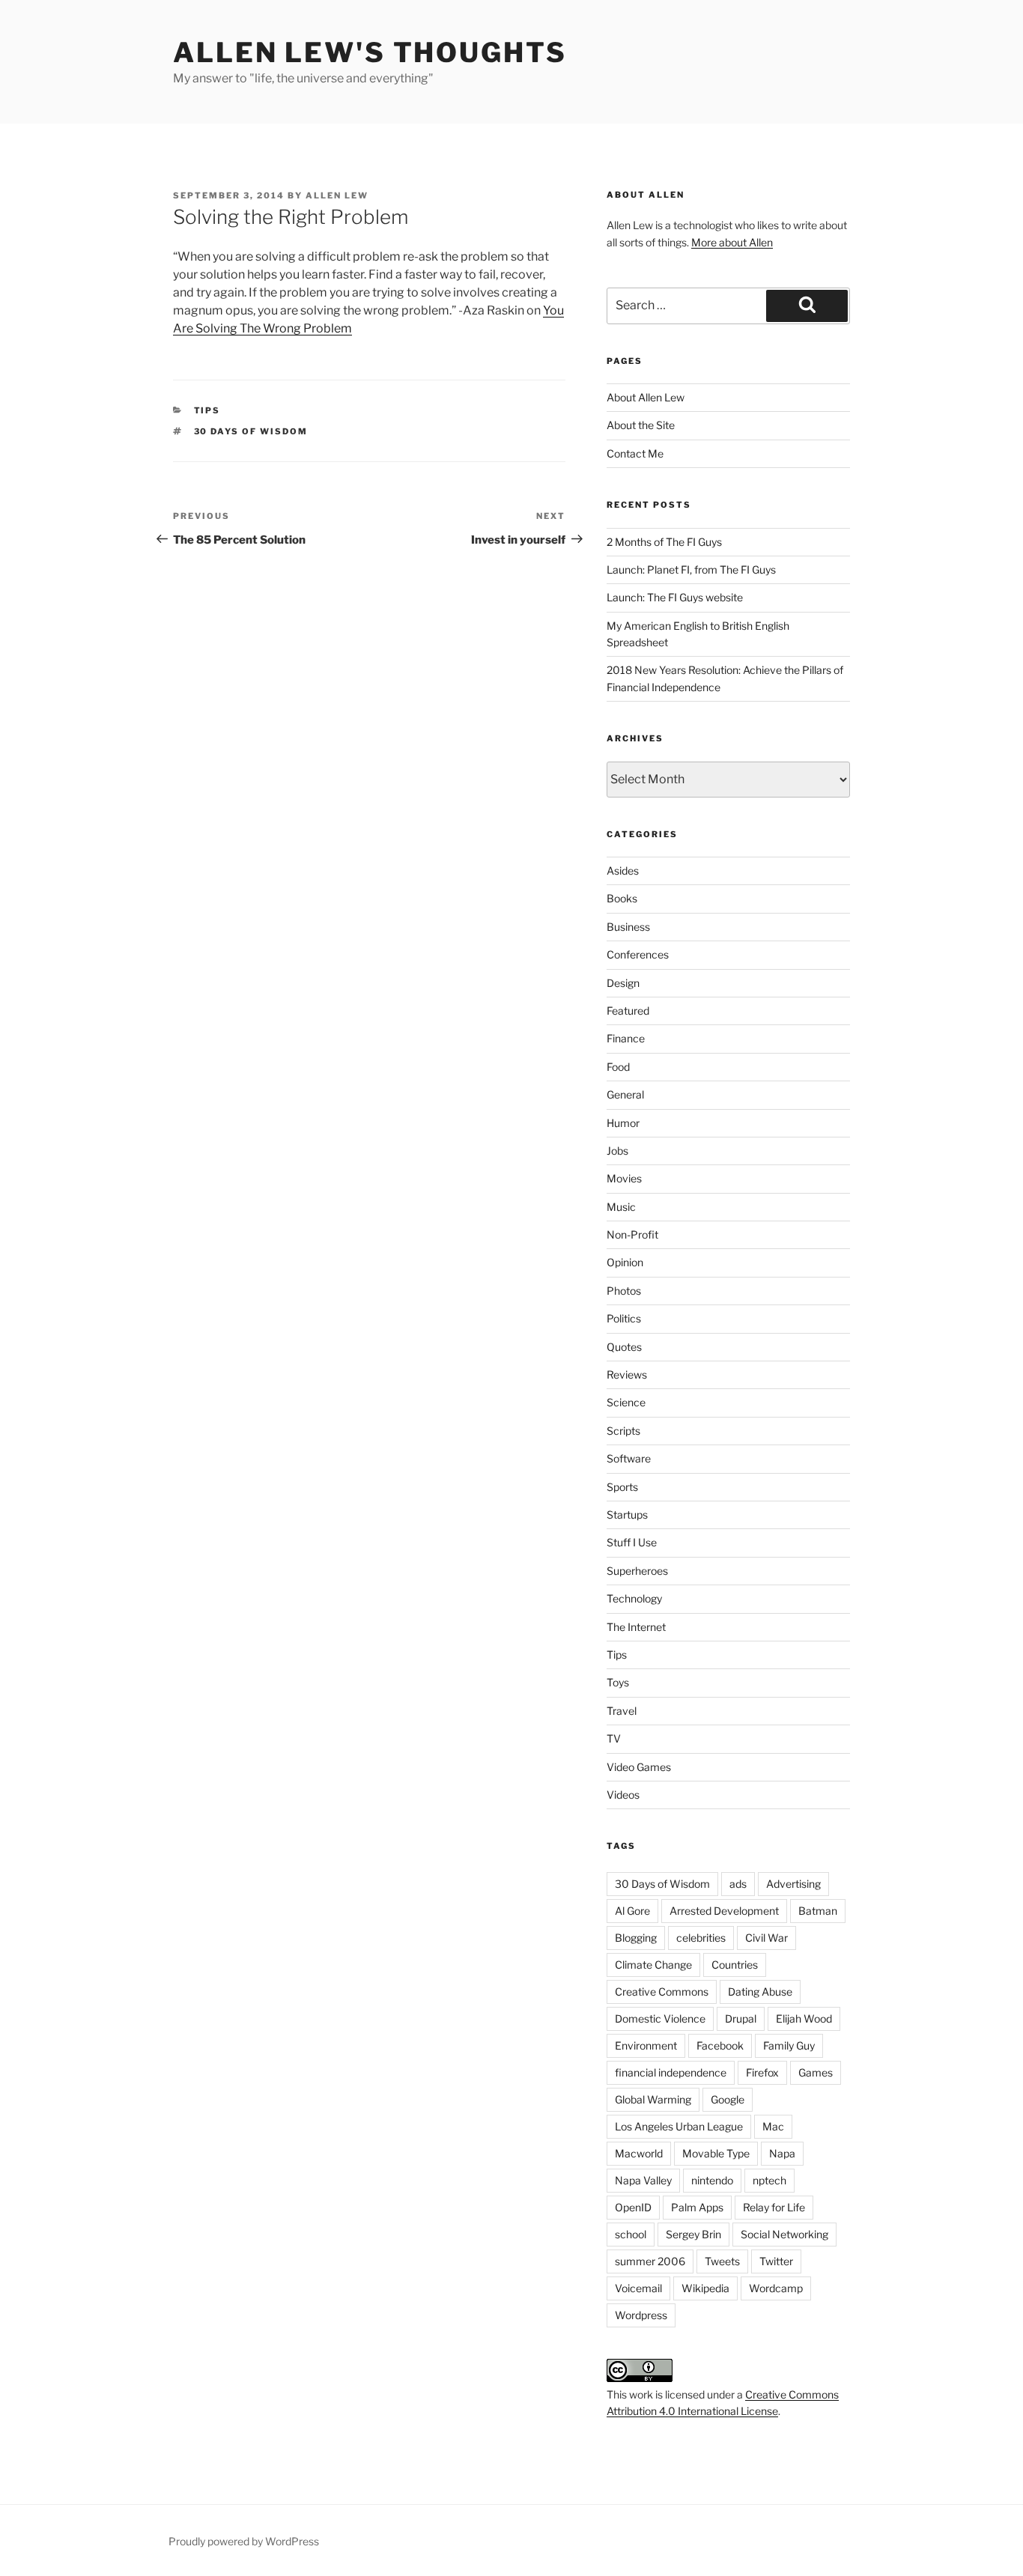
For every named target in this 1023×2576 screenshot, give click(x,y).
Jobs (617, 1151)
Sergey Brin (693, 2234)
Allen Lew (337, 195)
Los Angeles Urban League (679, 2126)
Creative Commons (662, 1992)
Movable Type (716, 2153)
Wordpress (641, 2315)
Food (618, 1067)
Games (816, 2072)
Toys (618, 1682)
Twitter (776, 2261)
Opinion (625, 1262)
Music (621, 1207)
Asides (623, 871)
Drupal (741, 2018)
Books (622, 898)
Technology (634, 1598)
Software (629, 1458)
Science (626, 1402)
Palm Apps (697, 2207)
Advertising (793, 1884)
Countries (735, 1965)
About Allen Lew (646, 397)
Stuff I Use (632, 1542)
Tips (207, 410)
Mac (773, 2126)
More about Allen (732, 242)
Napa (782, 2153)
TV (614, 1738)
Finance (626, 1038)
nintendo (712, 2180)
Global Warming (653, 2099)
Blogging (636, 1938)
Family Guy (789, 2045)
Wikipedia (705, 2288)
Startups (627, 1515)
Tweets (722, 2261)
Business (628, 927)
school (631, 2234)
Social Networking (784, 2234)
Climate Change (653, 1965)
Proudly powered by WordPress (244, 2541)
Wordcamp (776, 2288)
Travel (622, 1711)
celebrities (701, 1938)
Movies (624, 1178)
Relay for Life (774, 2207)
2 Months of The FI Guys (664, 542)
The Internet (636, 1627)
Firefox (762, 2072)
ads (738, 1884)
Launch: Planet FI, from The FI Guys (691, 569)
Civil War (767, 1938)
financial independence (671, 2072)
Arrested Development (724, 1911)
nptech (769, 2180)
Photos (624, 1291)
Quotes (624, 1347)
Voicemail (638, 2288)
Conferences (638, 954)
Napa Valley (643, 2180)
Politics (624, 1318)
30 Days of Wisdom (251, 431)
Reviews (627, 1374)
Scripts (623, 1431)
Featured (628, 1011)
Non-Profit (632, 1234)
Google (728, 2099)
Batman (818, 1911)
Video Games (639, 1767)
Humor (623, 1123)
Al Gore (632, 1911)
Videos (623, 1795)
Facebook (720, 2045)
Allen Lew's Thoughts (370, 52)
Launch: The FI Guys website (675, 597)
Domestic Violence (660, 2018)
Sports (622, 1487)
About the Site (641, 425)
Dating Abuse (760, 1992)
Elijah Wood (804, 2018)
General (625, 1094)
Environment (646, 2045)
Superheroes (637, 1571)
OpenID (633, 2207)
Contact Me (635, 453)
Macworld (639, 2153)
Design (623, 983)
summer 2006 (650, 2261)
